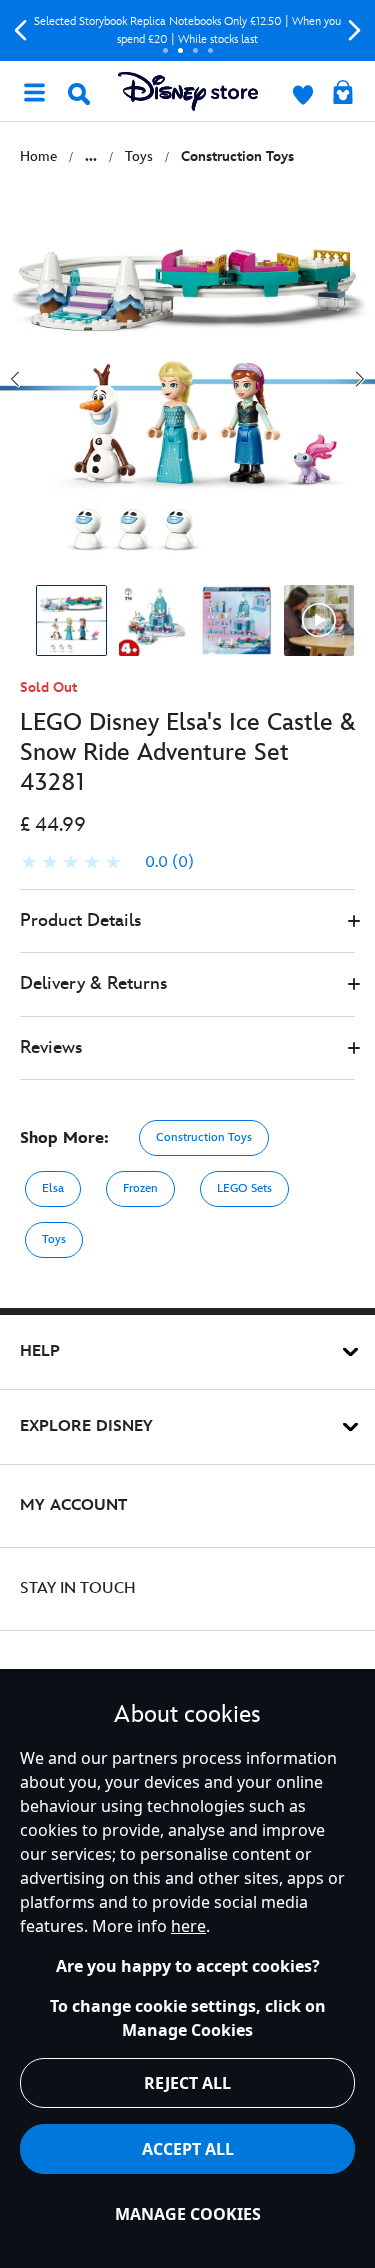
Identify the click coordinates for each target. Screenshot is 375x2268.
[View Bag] (343, 94)
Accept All (188, 2149)
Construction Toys (204, 1137)
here (188, 1926)
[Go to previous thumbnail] (15, 379)
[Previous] (20, 30)
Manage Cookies (188, 2214)
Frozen (140, 1188)
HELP (40, 1351)
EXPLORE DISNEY (86, 1426)
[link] (107, 863)
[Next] (354, 30)
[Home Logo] (188, 91)
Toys (54, 1239)
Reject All (187, 2083)
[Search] (79, 94)
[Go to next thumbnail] (360, 379)
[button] (187, 921)
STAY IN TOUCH (78, 1588)
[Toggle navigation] (34, 91)
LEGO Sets (244, 1188)
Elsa (53, 1188)
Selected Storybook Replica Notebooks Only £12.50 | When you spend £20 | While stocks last (187, 30)
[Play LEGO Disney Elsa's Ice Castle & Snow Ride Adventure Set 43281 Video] (319, 620)
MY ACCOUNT (73, 1505)
